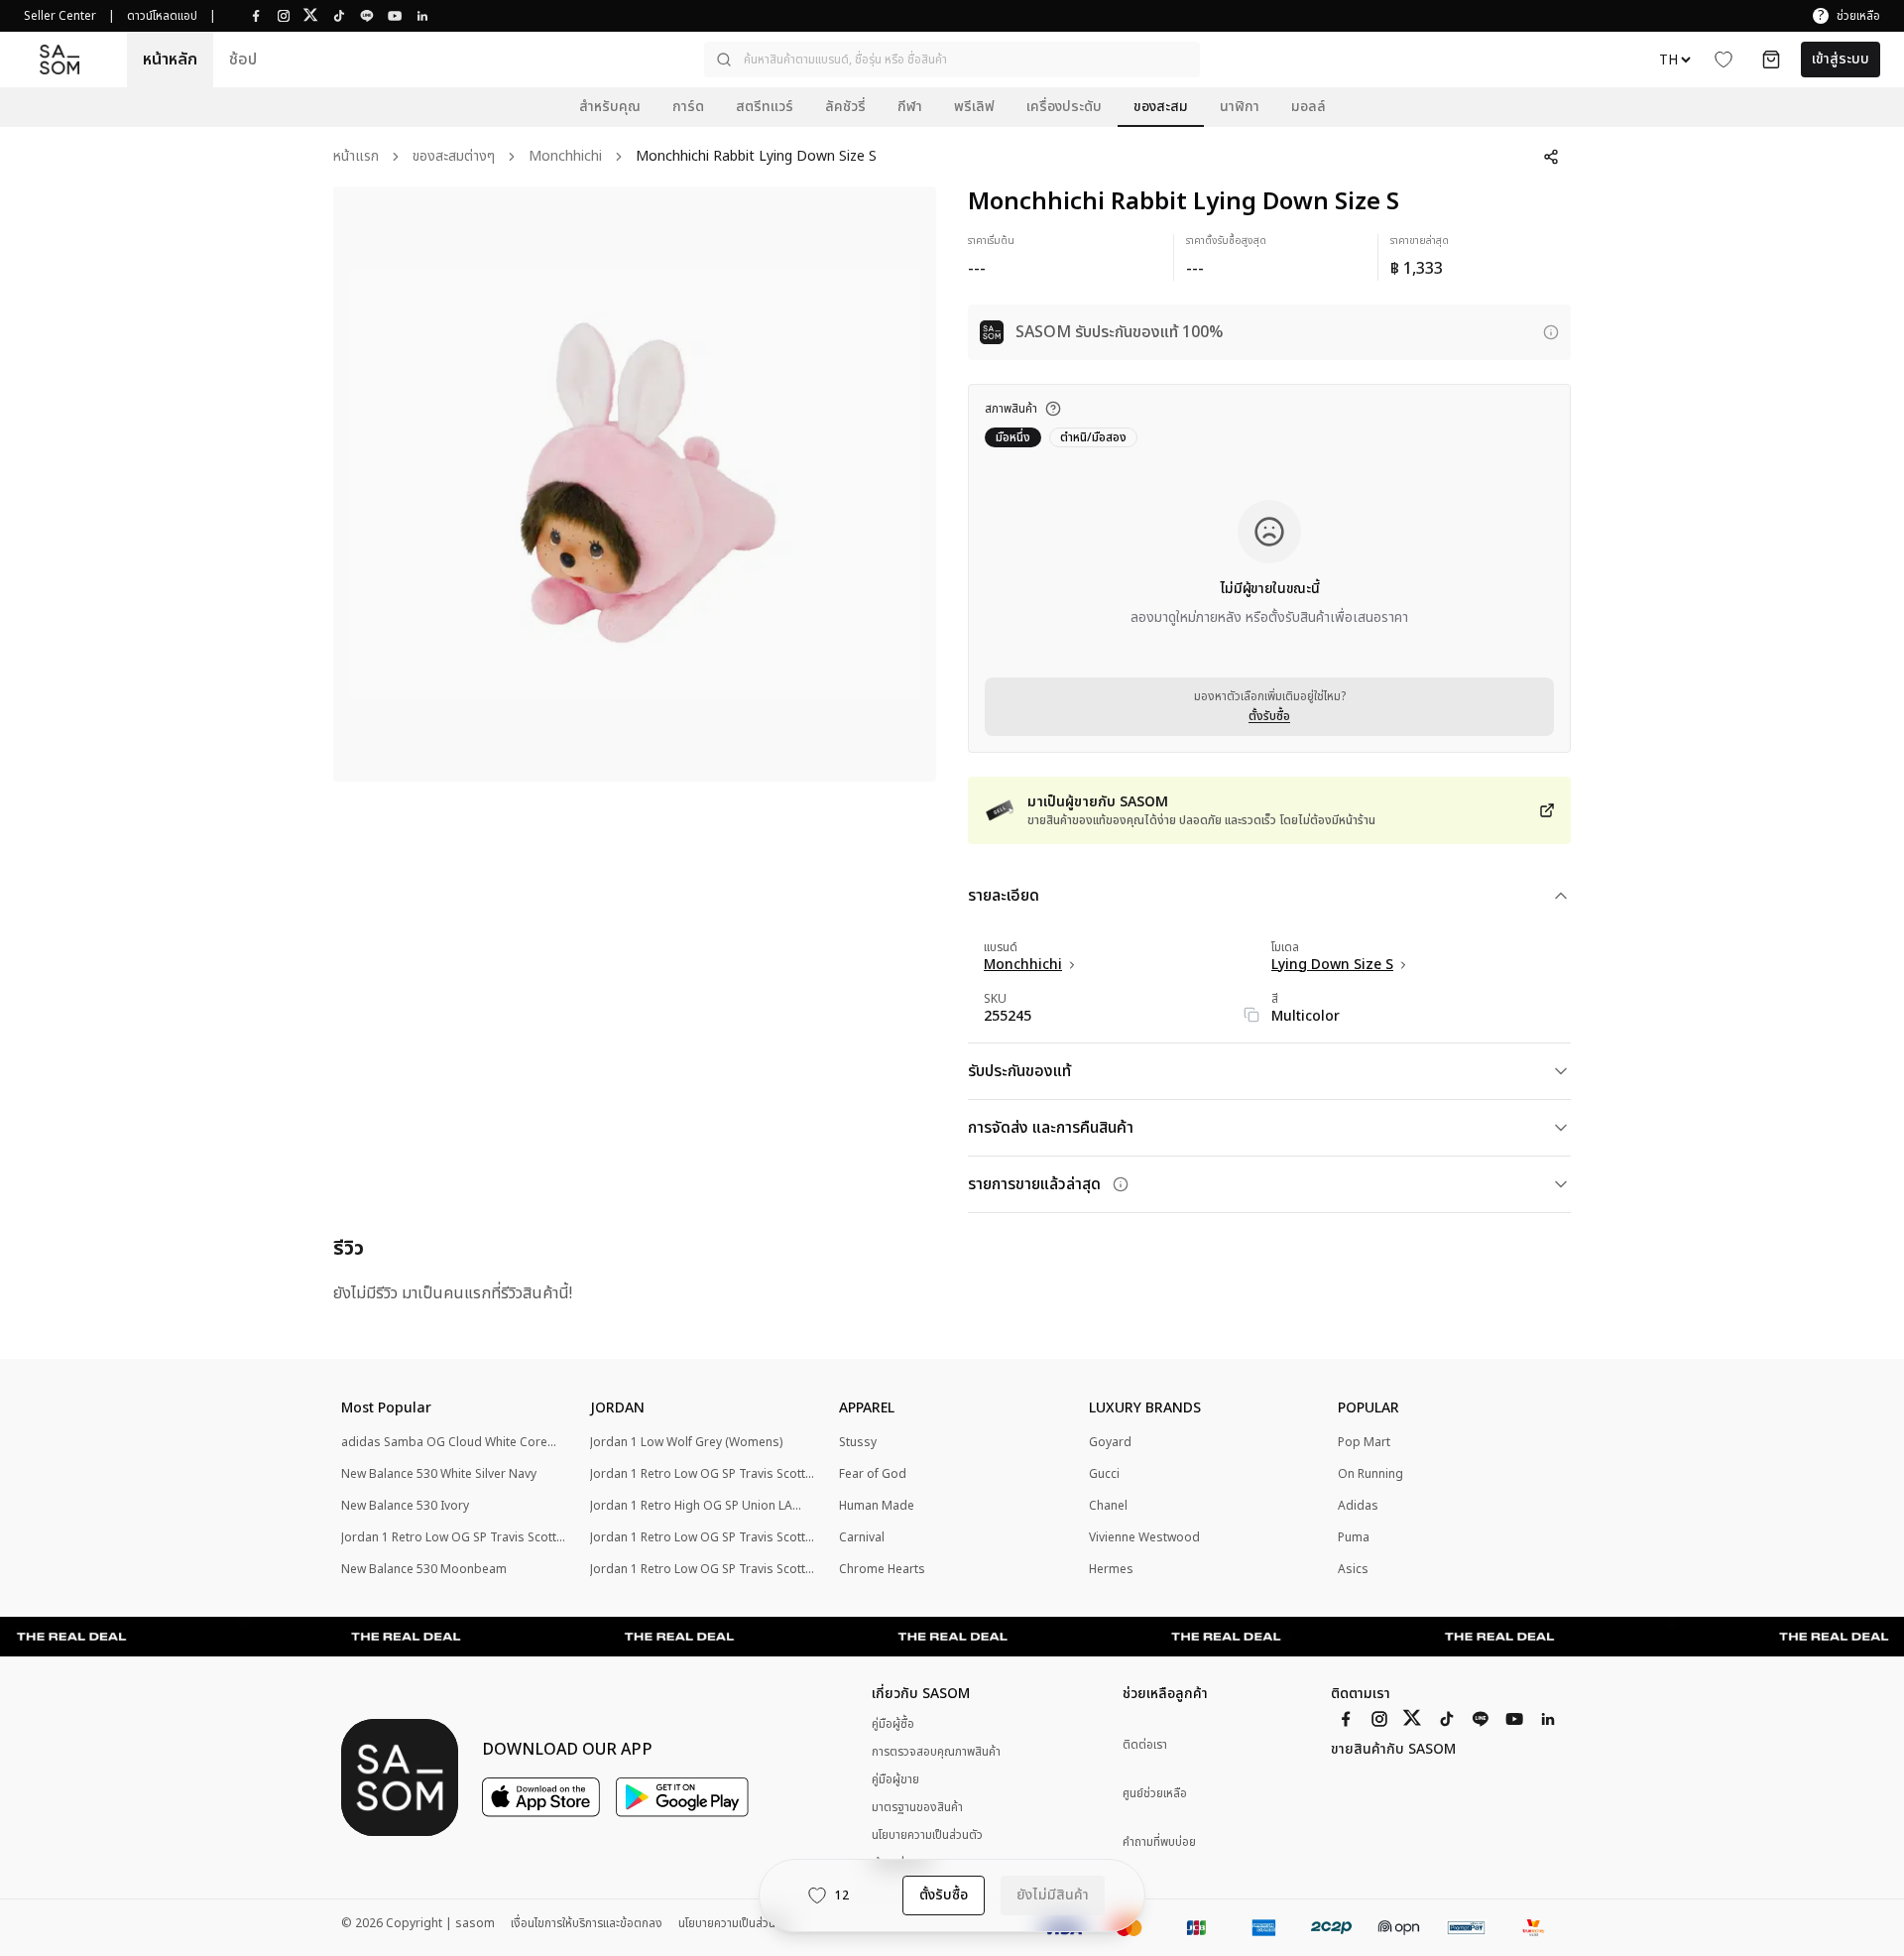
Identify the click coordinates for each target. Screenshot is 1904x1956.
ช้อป (243, 60)
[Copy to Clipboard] (1251, 1015)
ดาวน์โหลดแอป (162, 16)
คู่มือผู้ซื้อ (893, 1724)
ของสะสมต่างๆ (454, 157)
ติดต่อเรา (1145, 1745)
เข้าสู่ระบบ (1841, 59)
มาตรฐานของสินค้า (917, 1807)
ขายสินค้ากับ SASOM (1393, 1750)
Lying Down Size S (1332, 965)
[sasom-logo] (59, 60)
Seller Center (60, 16)
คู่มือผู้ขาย (895, 1779)
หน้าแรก (356, 157)
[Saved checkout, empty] (1771, 60)
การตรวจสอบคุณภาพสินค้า (936, 1752)
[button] (952, 60)
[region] (635, 484)
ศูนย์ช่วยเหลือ (1155, 1794)
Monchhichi (565, 157)
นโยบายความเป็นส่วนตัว (927, 1835)
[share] (1551, 157)
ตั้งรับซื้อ (1269, 716)
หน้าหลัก (170, 60)
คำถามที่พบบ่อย (1159, 1842)
